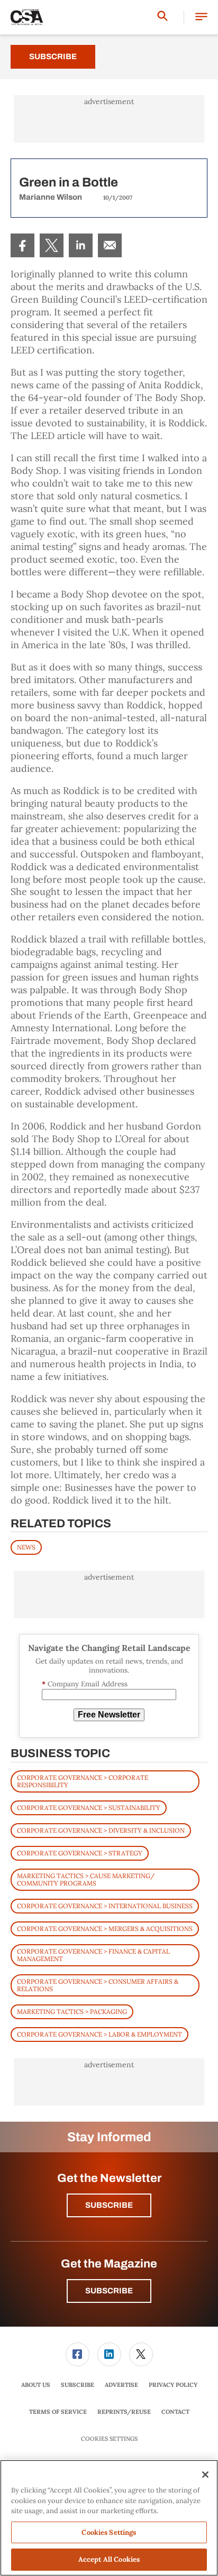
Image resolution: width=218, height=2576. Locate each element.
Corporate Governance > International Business (105, 1906)
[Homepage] (27, 17)
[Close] (205, 2475)
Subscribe (53, 57)
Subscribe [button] (109, 2205)
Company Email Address (85, 1684)
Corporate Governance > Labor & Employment (99, 2034)
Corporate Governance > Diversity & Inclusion (101, 1830)
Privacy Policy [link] (173, 2385)
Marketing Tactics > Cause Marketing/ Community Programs (86, 1879)
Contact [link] (175, 2412)
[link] (22, 245)
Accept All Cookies (109, 2559)
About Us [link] (36, 2385)
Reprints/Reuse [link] (124, 2412)
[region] (109, 2518)
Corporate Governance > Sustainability (89, 1808)
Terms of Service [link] (58, 2412)
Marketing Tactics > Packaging (72, 2012)
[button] (201, 17)
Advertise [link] (121, 2385)
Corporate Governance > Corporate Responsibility (83, 1781)
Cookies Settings (109, 2439)
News (26, 1547)
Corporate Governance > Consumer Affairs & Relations (98, 1985)
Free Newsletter (109, 1715)
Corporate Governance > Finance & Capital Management (93, 1955)
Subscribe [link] (78, 2385)
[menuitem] (22, 245)
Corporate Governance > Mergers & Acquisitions (105, 1929)
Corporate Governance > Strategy (80, 1853)
